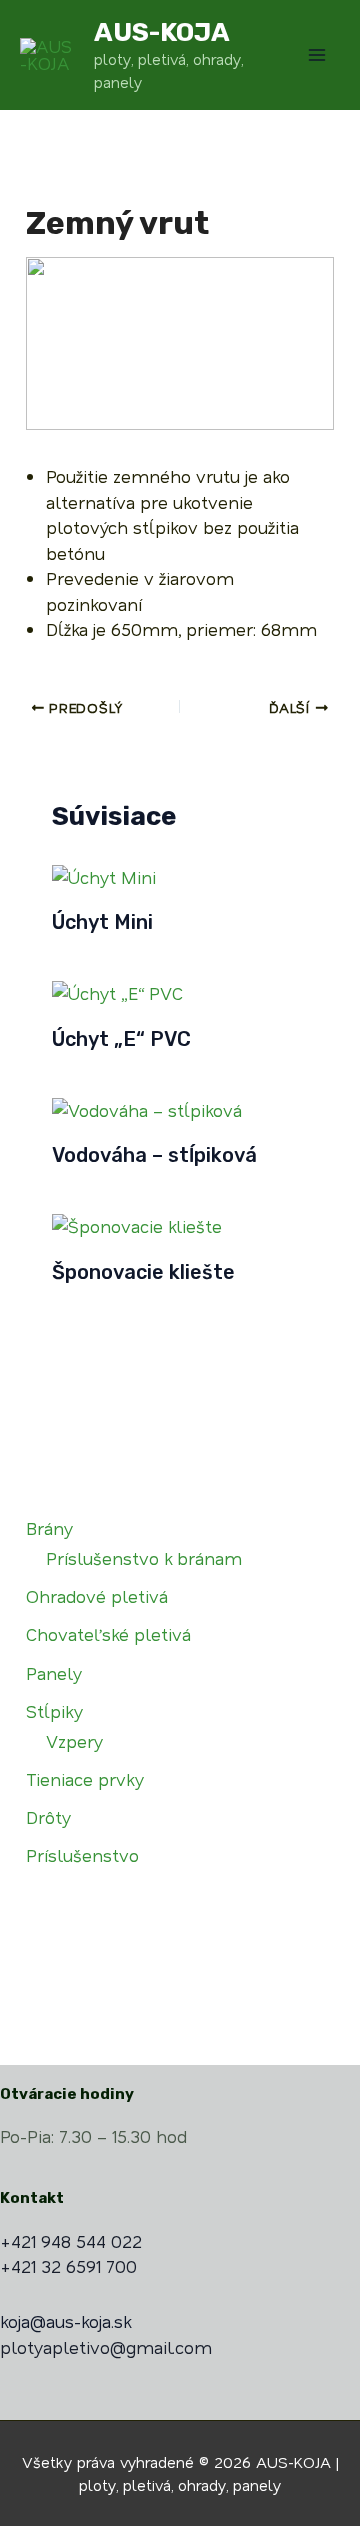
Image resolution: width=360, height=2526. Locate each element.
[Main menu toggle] (318, 55)
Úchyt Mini (102, 922)
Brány (49, 1528)
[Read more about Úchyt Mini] (104, 875)
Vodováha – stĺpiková (154, 1155)
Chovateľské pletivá (108, 1634)
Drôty (48, 1817)
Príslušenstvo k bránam (144, 1558)
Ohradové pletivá (97, 1596)
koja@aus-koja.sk (65, 2321)
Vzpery (74, 1741)
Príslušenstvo (82, 1855)
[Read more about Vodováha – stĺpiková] (147, 1108)
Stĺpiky (54, 1711)
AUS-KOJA (162, 32)
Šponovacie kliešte (143, 1272)
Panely (54, 1673)
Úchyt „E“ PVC (121, 1039)
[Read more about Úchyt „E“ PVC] (117, 991)
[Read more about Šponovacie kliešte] (137, 1224)
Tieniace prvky (85, 1779)
